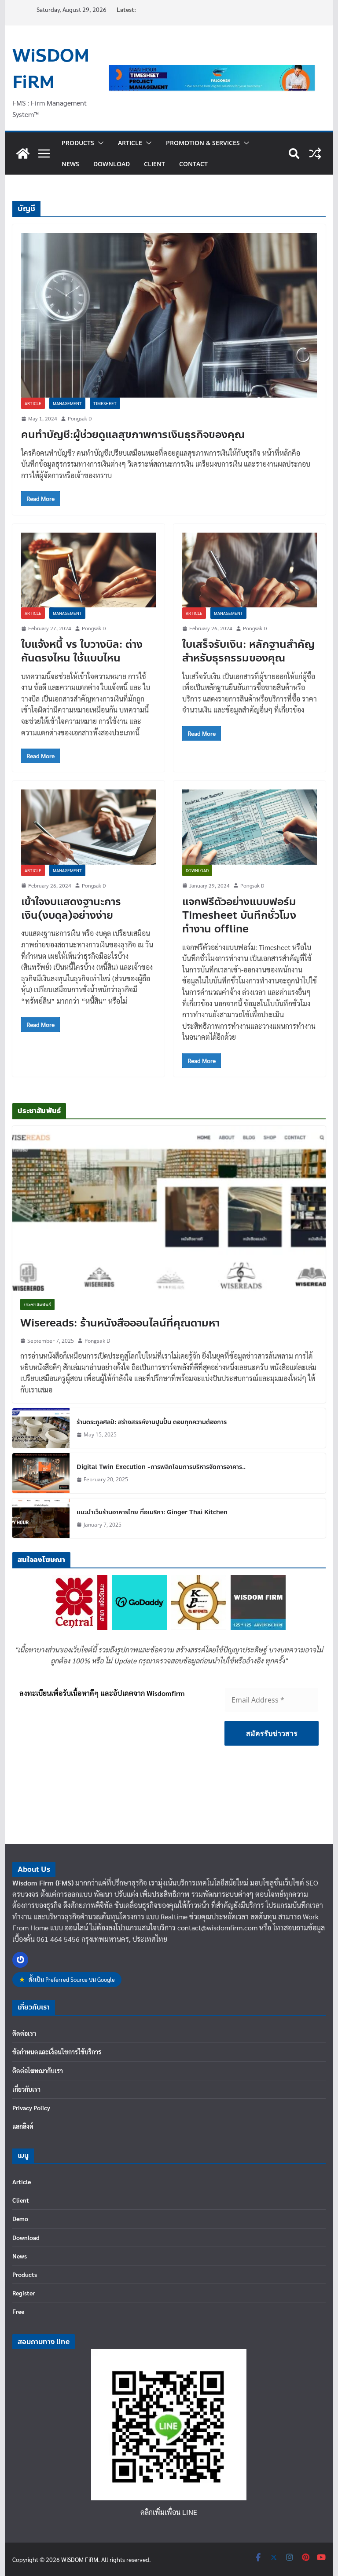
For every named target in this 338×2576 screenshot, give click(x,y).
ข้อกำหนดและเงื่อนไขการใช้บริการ (57, 2052)
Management (67, 403)
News (70, 164)
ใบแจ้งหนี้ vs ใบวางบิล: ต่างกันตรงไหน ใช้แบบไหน (82, 651)
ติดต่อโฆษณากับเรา (38, 2071)
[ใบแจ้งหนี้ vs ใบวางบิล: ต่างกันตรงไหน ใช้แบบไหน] (88, 570)
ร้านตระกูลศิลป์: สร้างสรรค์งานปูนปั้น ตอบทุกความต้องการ (152, 1422)
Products (78, 143)
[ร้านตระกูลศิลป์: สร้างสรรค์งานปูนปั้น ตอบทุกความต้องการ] (41, 1428)
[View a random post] (315, 153)
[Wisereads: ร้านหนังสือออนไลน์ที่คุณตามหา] (169, 1208)
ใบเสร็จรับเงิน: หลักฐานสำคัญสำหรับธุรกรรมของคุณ (248, 651)
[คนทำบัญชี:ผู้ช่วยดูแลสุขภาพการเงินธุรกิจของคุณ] (169, 315)
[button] (99, 143)
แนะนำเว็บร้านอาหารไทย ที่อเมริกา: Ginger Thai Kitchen (152, 1512)
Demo (20, 2218)
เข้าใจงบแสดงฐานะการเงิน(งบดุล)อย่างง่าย (71, 909)
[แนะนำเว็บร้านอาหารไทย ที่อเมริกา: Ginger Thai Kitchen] (41, 1518)
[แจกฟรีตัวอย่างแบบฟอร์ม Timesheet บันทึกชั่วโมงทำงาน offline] (250, 827)
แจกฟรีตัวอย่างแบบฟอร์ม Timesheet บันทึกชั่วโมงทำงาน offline (239, 915)
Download (112, 164)
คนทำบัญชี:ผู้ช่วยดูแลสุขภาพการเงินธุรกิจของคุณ (133, 435)
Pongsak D (80, 418)
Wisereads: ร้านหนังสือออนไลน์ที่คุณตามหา (120, 1323)
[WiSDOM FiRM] (23, 153)
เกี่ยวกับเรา (26, 2089)
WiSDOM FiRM (51, 69)
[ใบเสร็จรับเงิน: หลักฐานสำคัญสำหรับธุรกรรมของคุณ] (250, 570)
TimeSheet (105, 403)
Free (18, 2311)
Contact (193, 164)
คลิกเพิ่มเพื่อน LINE (169, 2512)
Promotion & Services (203, 143)
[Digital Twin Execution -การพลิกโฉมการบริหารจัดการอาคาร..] (41, 1473)
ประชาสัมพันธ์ (37, 1304)
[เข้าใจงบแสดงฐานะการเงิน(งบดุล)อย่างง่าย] (88, 827)
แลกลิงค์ (23, 2126)
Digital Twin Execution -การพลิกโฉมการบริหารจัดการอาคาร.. (161, 1467)
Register (24, 2293)
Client (154, 164)
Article (130, 143)
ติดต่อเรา (24, 2033)
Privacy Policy (31, 2108)
